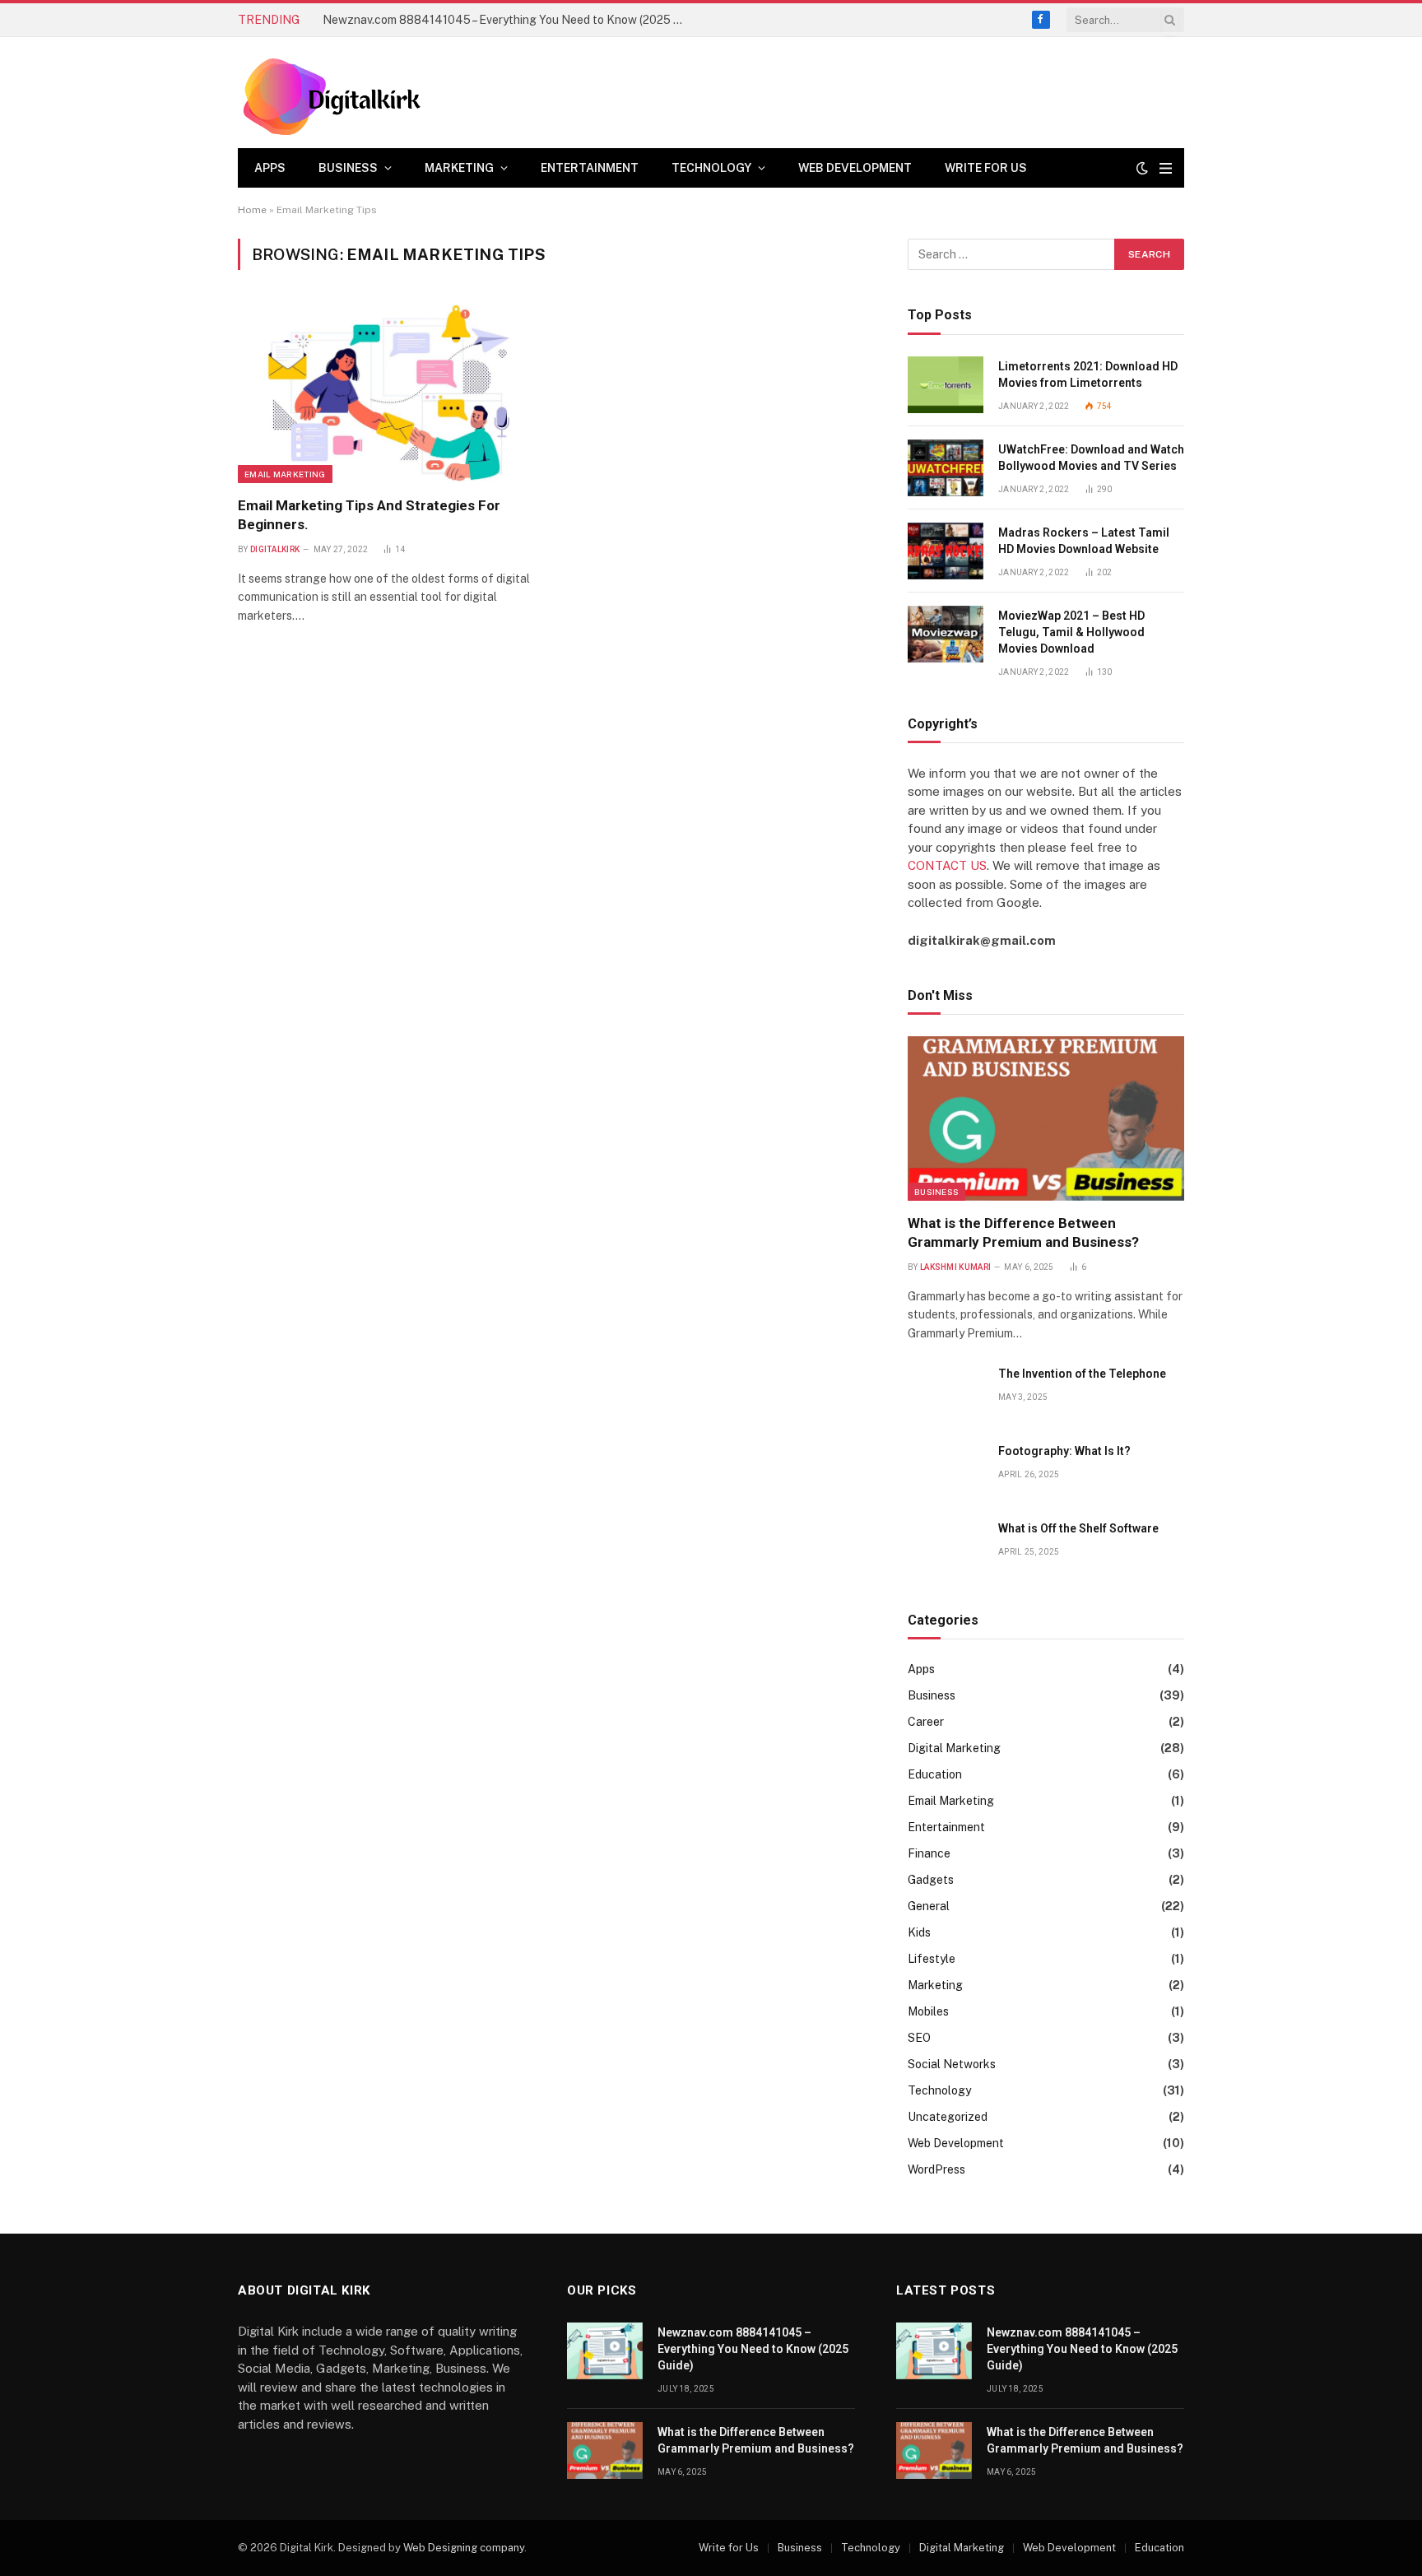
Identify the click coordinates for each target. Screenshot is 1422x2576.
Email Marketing (285, 474)
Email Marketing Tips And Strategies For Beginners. (369, 515)
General (929, 1906)
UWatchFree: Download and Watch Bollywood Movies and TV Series (1091, 458)
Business (348, 168)
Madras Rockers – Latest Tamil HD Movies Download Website (1084, 541)
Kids (919, 1932)
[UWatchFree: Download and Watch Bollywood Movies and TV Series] (946, 468)
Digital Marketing (954, 1748)
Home (252, 210)
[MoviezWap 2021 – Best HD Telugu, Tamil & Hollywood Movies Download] (946, 634)
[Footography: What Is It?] (946, 1469)
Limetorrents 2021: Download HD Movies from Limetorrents (1088, 374)
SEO (919, 2038)
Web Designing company (464, 2548)
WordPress (936, 2169)
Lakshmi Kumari (955, 1267)
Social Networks (952, 2064)
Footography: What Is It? (1064, 1451)
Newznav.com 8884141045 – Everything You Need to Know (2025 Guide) (753, 2349)
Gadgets (931, 1880)
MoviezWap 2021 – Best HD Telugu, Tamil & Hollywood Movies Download (1071, 632)
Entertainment (590, 168)
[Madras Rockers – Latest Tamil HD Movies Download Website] (946, 551)
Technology (711, 168)
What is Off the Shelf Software (1078, 1528)
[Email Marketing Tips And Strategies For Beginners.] (389, 393)
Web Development (855, 168)
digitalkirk (275, 549)
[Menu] (1166, 168)
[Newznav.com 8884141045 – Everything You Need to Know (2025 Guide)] (605, 2351)
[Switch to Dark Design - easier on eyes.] (1142, 168)
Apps (270, 168)
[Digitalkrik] (338, 93)
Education (935, 1774)
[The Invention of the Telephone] (946, 1392)
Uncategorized (948, 2117)
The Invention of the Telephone (1082, 1374)
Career (926, 1722)
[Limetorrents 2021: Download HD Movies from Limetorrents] (946, 385)
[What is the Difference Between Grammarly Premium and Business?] (1046, 1118)
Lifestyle (932, 1959)
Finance (929, 1853)
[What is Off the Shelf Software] (946, 1547)
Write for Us (986, 168)
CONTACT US (947, 865)
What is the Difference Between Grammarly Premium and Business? (502, 20)
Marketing (459, 168)
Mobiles (928, 2011)
